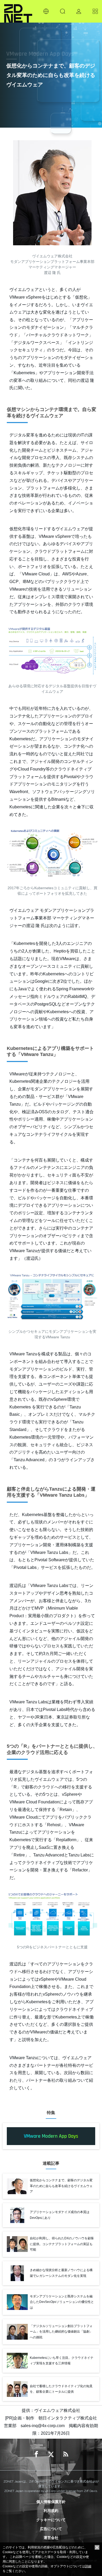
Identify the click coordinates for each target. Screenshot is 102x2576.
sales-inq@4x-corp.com (43, 2426)
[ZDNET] (18, 11)
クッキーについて (51, 2520)
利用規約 (51, 2511)
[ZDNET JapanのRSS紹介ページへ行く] (66, 2454)
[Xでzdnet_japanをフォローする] (51, 2454)
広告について (51, 2529)
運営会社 (51, 2538)
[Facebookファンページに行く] (36, 2454)
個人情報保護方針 (51, 2502)
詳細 (88, 2566)
